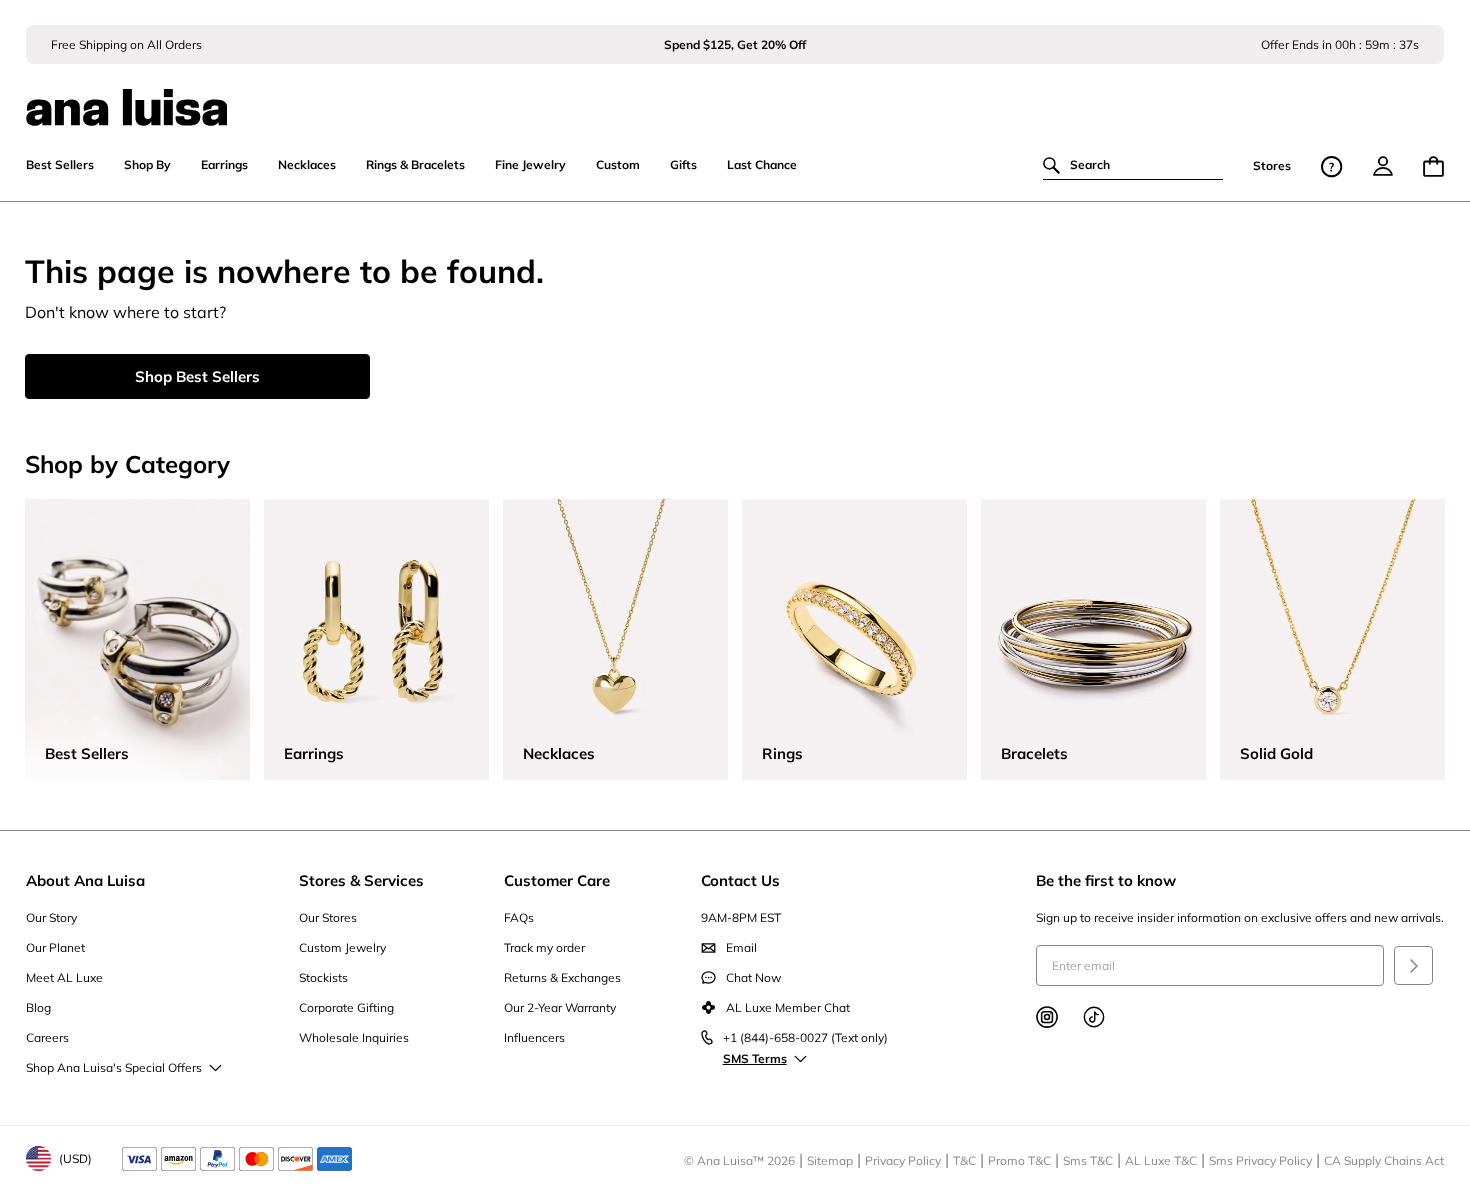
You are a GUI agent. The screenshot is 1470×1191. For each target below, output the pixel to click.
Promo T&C (1019, 1160)
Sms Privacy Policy (1260, 1160)
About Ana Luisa (85, 880)
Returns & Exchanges (562, 977)
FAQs (519, 917)
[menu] (1383, 166)
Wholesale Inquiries (354, 1037)
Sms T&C (1088, 1160)
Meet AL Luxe (64, 977)
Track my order (544, 947)
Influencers (534, 1037)
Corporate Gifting (346, 1007)
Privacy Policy (903, 1160)
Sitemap (830, 1160)
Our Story (51, 917)
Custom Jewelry (342, 947)
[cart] (1433, 166)
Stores (1272, 166)
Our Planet (55, 947)
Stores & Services (361, 880)
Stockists (323, 977)
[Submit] (1413, 965)
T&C (964, 1160)
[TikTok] (1094, 1017)
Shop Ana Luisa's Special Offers (114, 1067)
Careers (47, 1037)
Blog (38, 1007)
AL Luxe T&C (1161, 1160)
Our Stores (328, 917)
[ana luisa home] (735, 95)
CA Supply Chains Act (1384, 1160)
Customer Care (557, 880)
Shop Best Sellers (197, 376)
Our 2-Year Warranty (560, 1007)
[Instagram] (1047, 1017)
